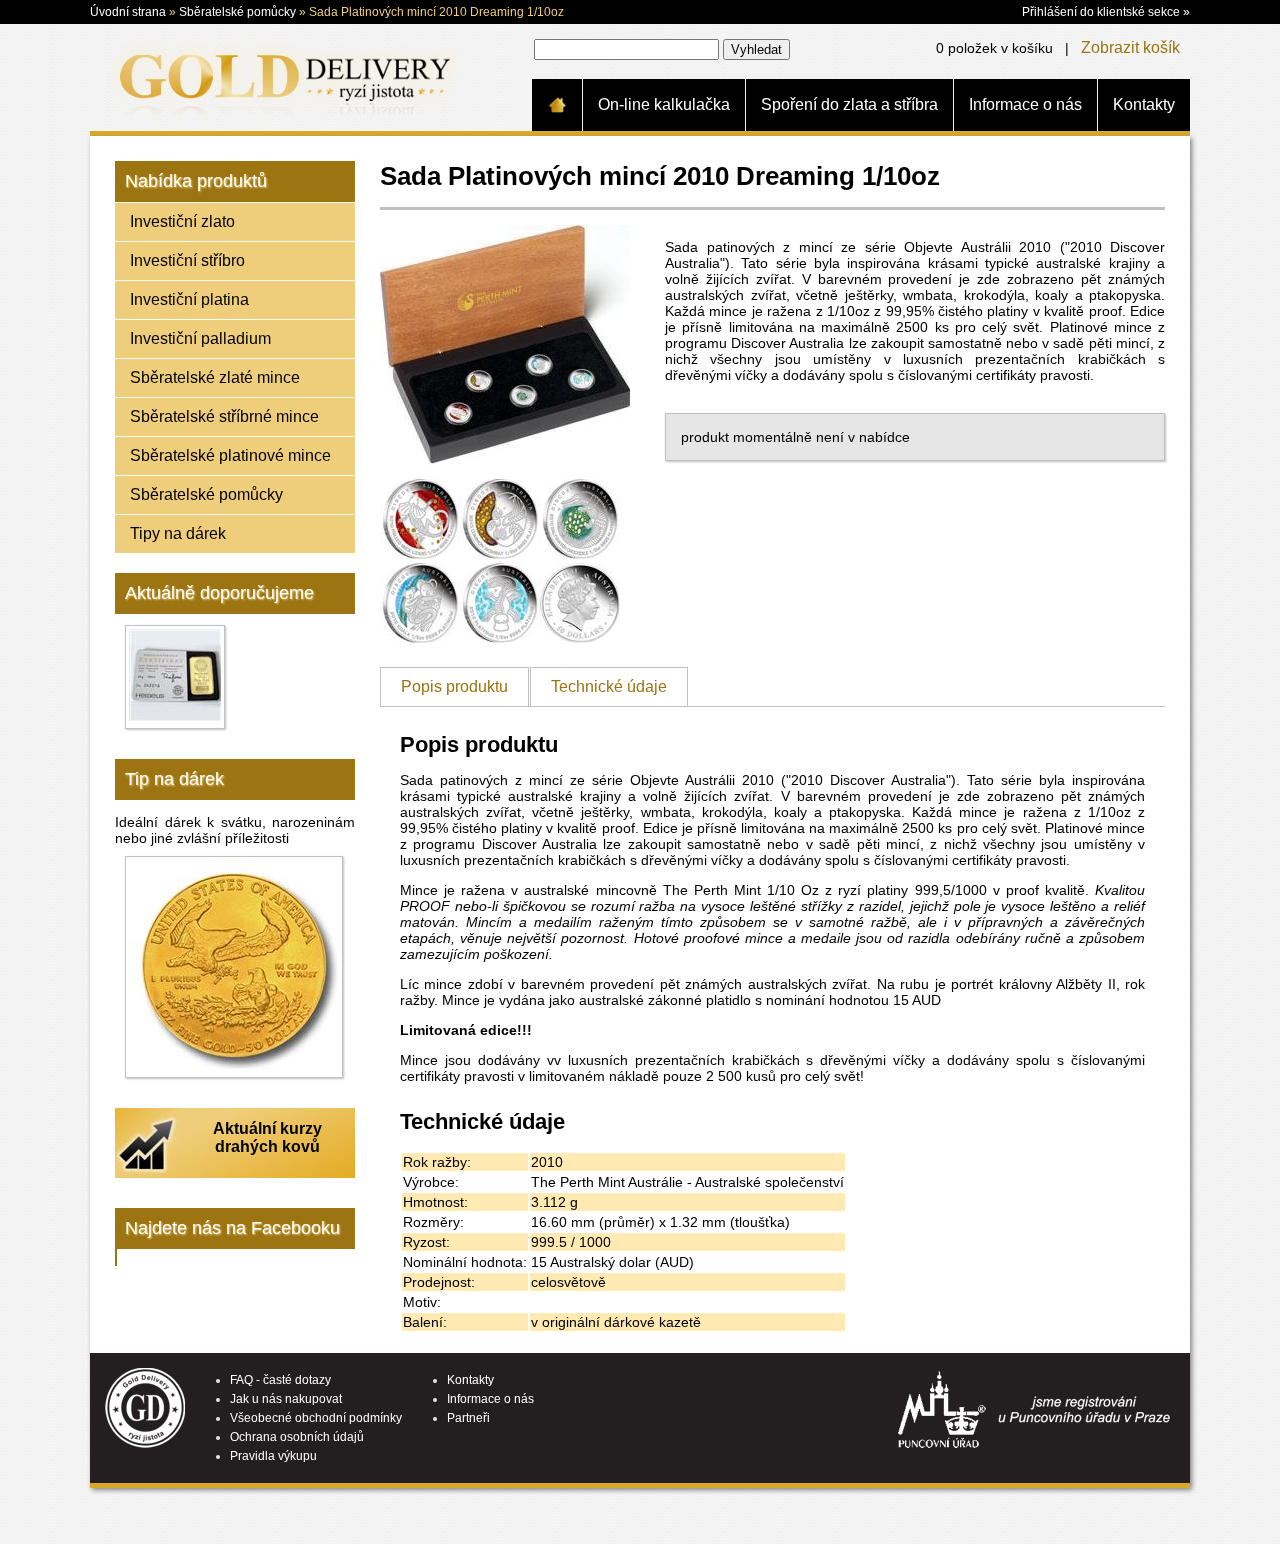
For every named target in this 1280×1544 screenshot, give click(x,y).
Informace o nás (1025, 104)
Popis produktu (454, 686)
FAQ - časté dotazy (280, 1380)
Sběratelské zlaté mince (215, 377)
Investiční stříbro (187, 260)
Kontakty (1144, 104)
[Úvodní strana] (557, 105)
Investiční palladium (200, 338)
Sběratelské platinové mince (230, 455)
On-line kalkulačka (664, 104)
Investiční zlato (182, 221)
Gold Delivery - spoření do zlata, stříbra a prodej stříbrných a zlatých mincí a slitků (281, 77)
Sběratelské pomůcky (237, 12)
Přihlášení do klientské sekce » (1106, 12)
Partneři (468, 1418)
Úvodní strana (128, 12)
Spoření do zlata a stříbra (849, 104)
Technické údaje (609, 686)
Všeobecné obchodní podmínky (316, 1418)
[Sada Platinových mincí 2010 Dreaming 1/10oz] (505, 469)
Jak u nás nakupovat (286, 1399)
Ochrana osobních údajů (297, 1437)
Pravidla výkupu (273, 1456)
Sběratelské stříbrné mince (224, 416)
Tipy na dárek (178, 533)
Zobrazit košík (1130, 47)
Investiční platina (189, 299)
